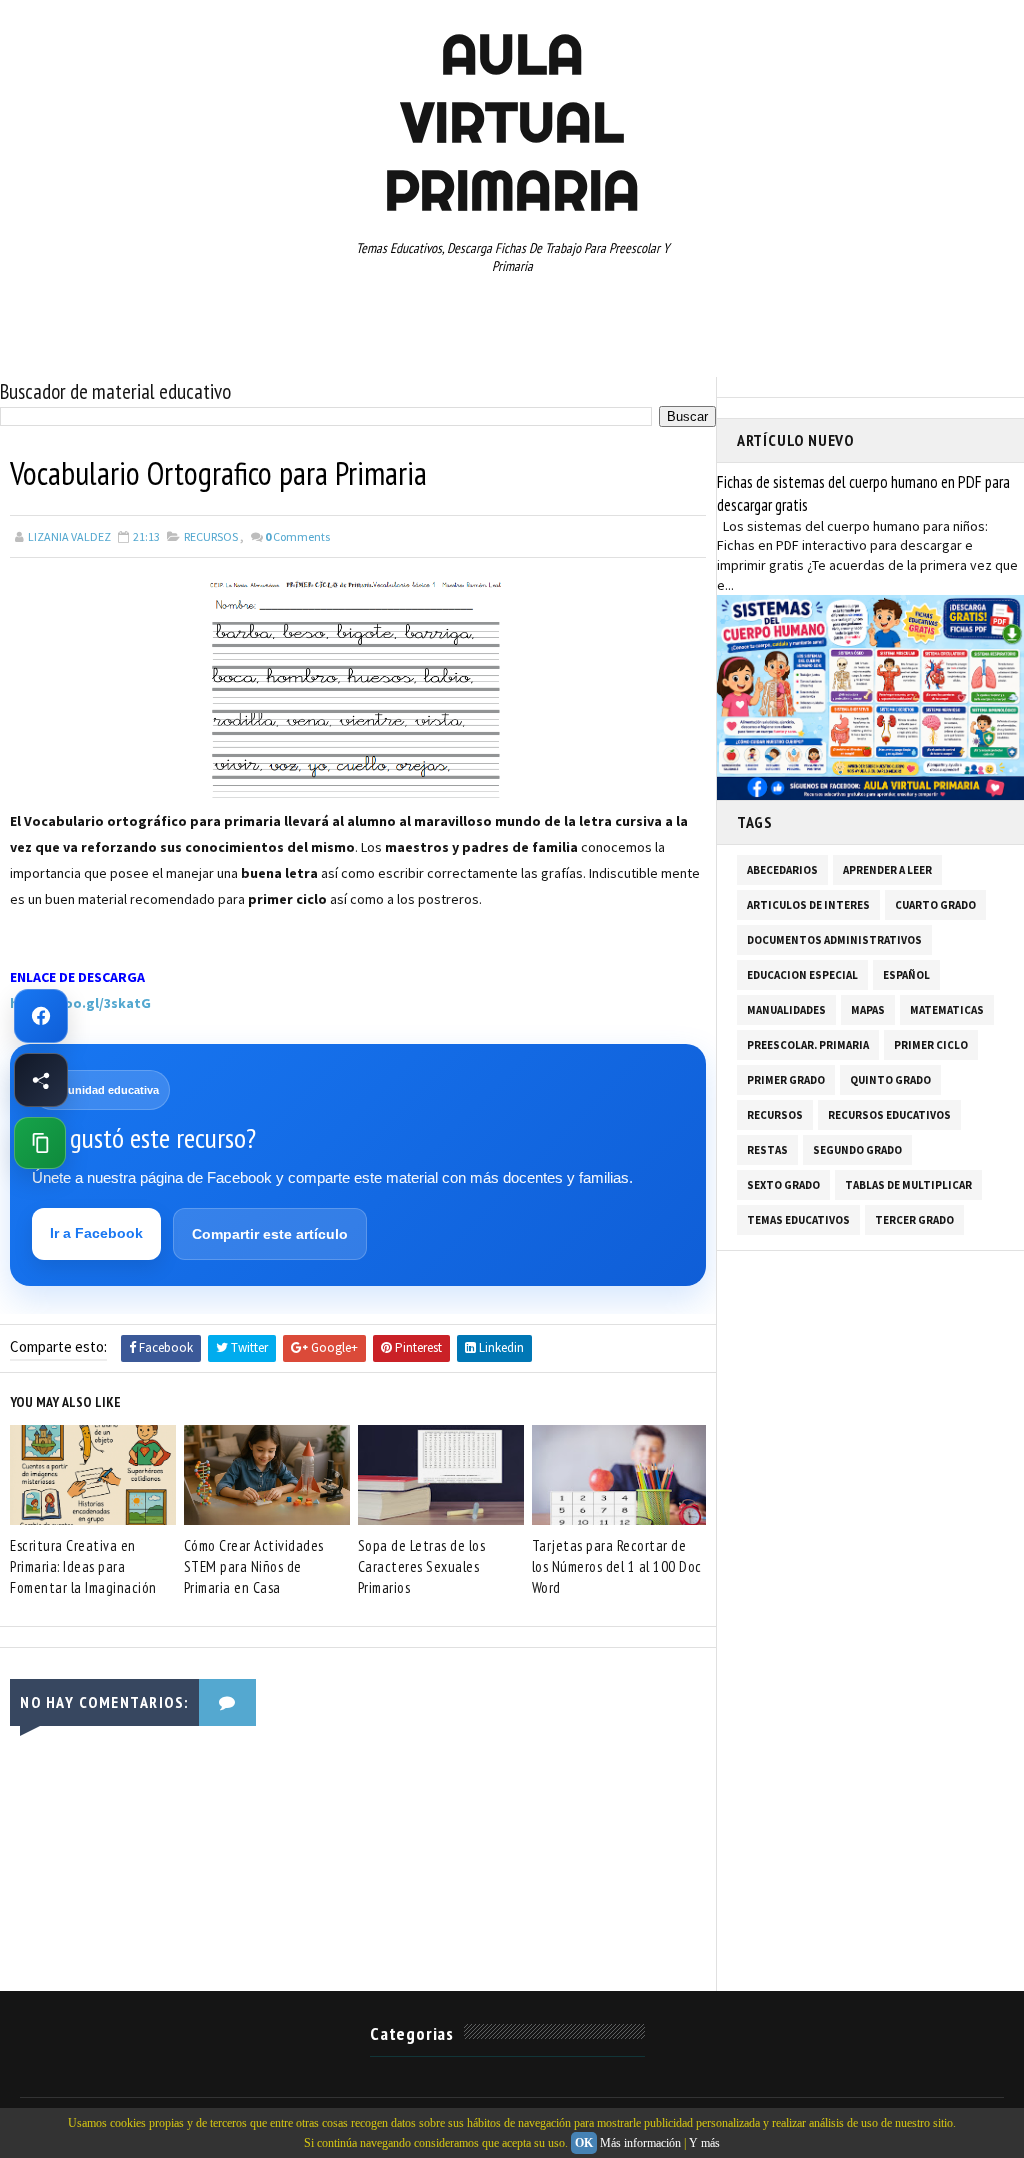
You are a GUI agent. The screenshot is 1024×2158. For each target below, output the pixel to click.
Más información (640, 2143)
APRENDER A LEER (887, 870)
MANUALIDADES (786, 1010)
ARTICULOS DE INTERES (808, 905)
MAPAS (868, 1010)
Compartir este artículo (270, 1234)
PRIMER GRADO (786, 1080)
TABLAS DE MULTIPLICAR (908, 1185)
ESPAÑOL (906, 975)
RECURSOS (211, 536)
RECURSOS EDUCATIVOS (889, 1115)
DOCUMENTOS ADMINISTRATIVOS (834, 940)
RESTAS (767, 1150)
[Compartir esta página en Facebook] (41, 1080)
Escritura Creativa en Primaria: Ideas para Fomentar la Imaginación (83, 1566)
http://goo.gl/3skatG (80, 1003)
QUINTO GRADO (890, 1080)
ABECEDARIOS (782, 870)
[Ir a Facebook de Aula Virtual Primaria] (41, 1016)
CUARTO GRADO (935, 905)
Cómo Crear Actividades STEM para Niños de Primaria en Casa (254, 1566)
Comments (297, 536)
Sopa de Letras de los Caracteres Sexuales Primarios (422, 1566)
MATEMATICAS (947, 1010)
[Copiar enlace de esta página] (40, 1143)
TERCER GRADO (914, 1220)
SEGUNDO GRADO (857, 1150)
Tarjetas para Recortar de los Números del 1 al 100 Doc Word (617, 1566)
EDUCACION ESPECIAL (802, 975)
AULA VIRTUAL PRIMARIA (512, 122)
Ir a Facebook (96, 1233)
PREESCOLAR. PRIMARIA (808, 1045)
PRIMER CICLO (931, 1045)
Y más (704, 2143)
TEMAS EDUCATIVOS (798, 1220)
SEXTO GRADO (783, 1185)
